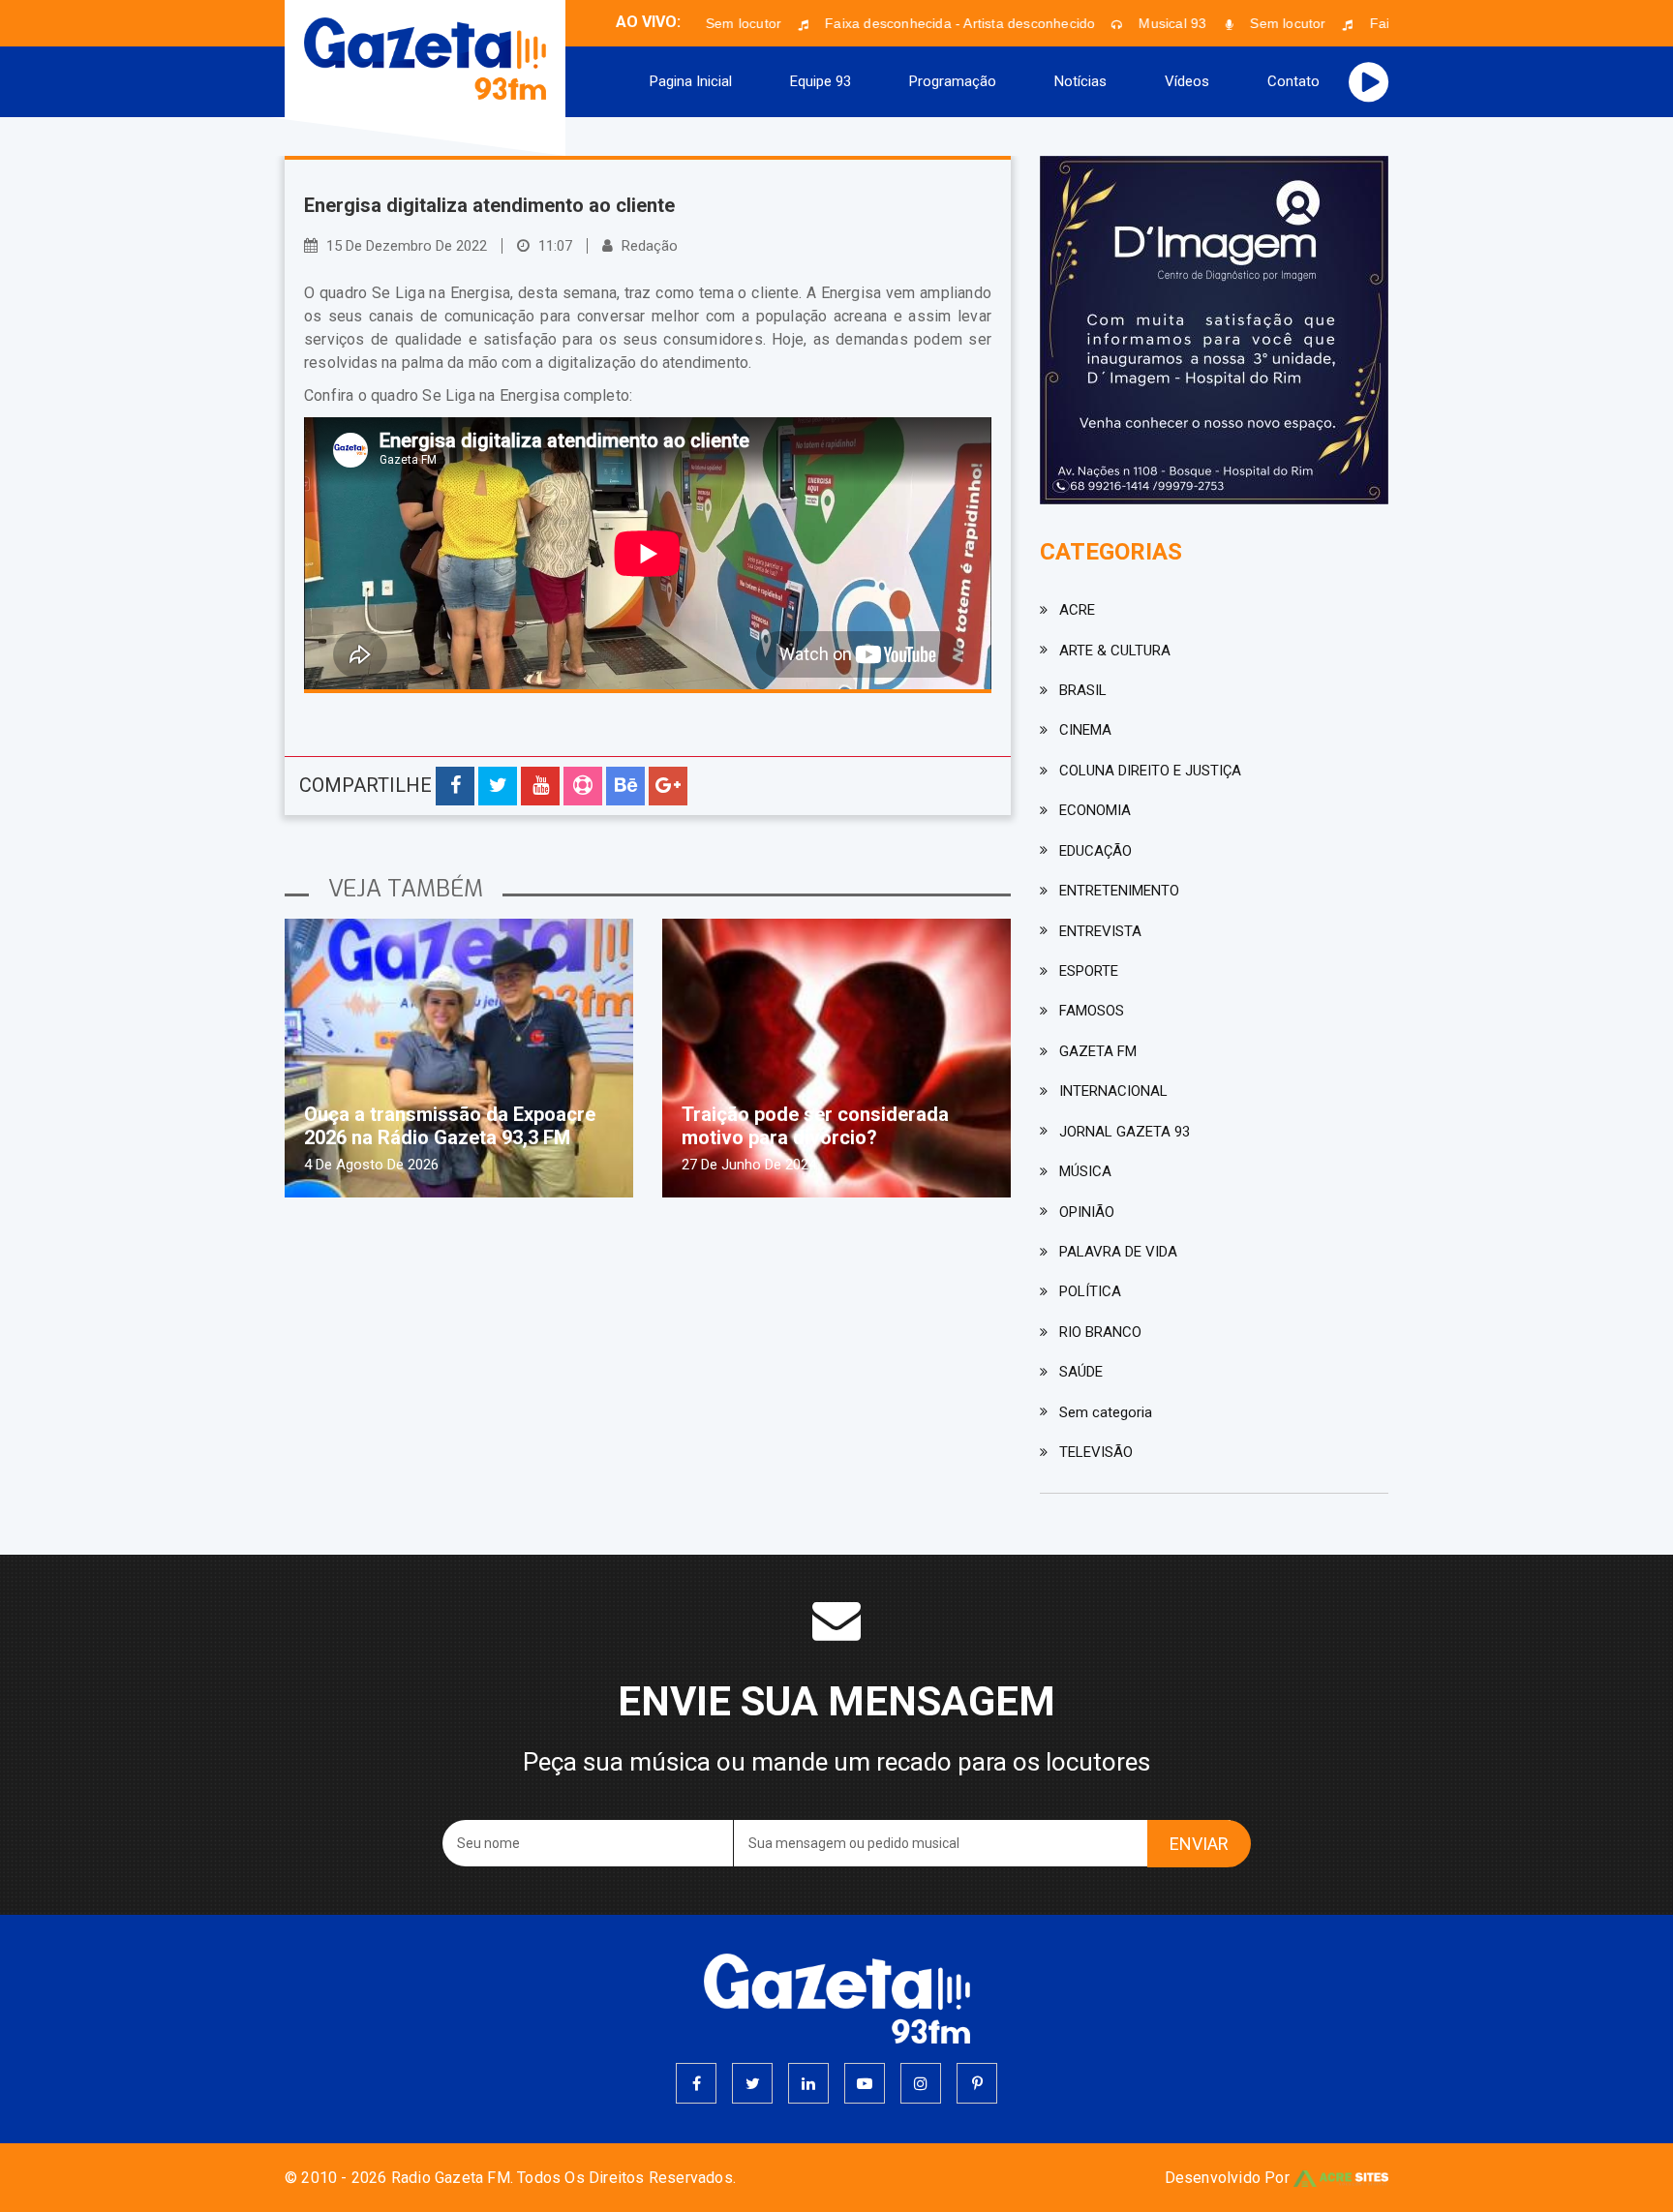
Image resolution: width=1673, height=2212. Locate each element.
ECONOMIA (1095, 810)
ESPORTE (1089, 971)
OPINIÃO (1087, 1212)
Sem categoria (1106, 1412)
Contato (1293, 81)
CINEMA (1085, 730)
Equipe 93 (821, 81)
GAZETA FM (1098, 1051)
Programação (953, 81)
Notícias (1080, 81)
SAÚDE (1081, 1372)
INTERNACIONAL (1113, 1091)
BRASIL (1083, 690)
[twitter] (752, 2083)
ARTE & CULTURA (1115, 651)
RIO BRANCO (1100, 1332)
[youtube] (865, 2083)
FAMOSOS (1092, 1011)
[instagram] (921, 2083)
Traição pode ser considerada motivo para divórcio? (815, 1126)
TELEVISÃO (1096, 1452)
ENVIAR (1199, 1844)
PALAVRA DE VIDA (1118, 1252)
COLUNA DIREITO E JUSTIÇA (1150, 771)
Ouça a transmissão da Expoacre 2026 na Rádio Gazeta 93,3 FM (450, 1126)
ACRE (1077, 610)
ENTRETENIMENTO (1119, 891)
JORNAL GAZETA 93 (1125, 1132)
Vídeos (1187, 81)
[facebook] (696, 2083)
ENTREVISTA (1100, 931)
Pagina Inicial (691, 81)
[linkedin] (808, 2083)
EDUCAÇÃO (1095, 851)
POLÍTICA (1090, 1291)
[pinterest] (977, 2083)
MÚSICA (1085, 1171)
